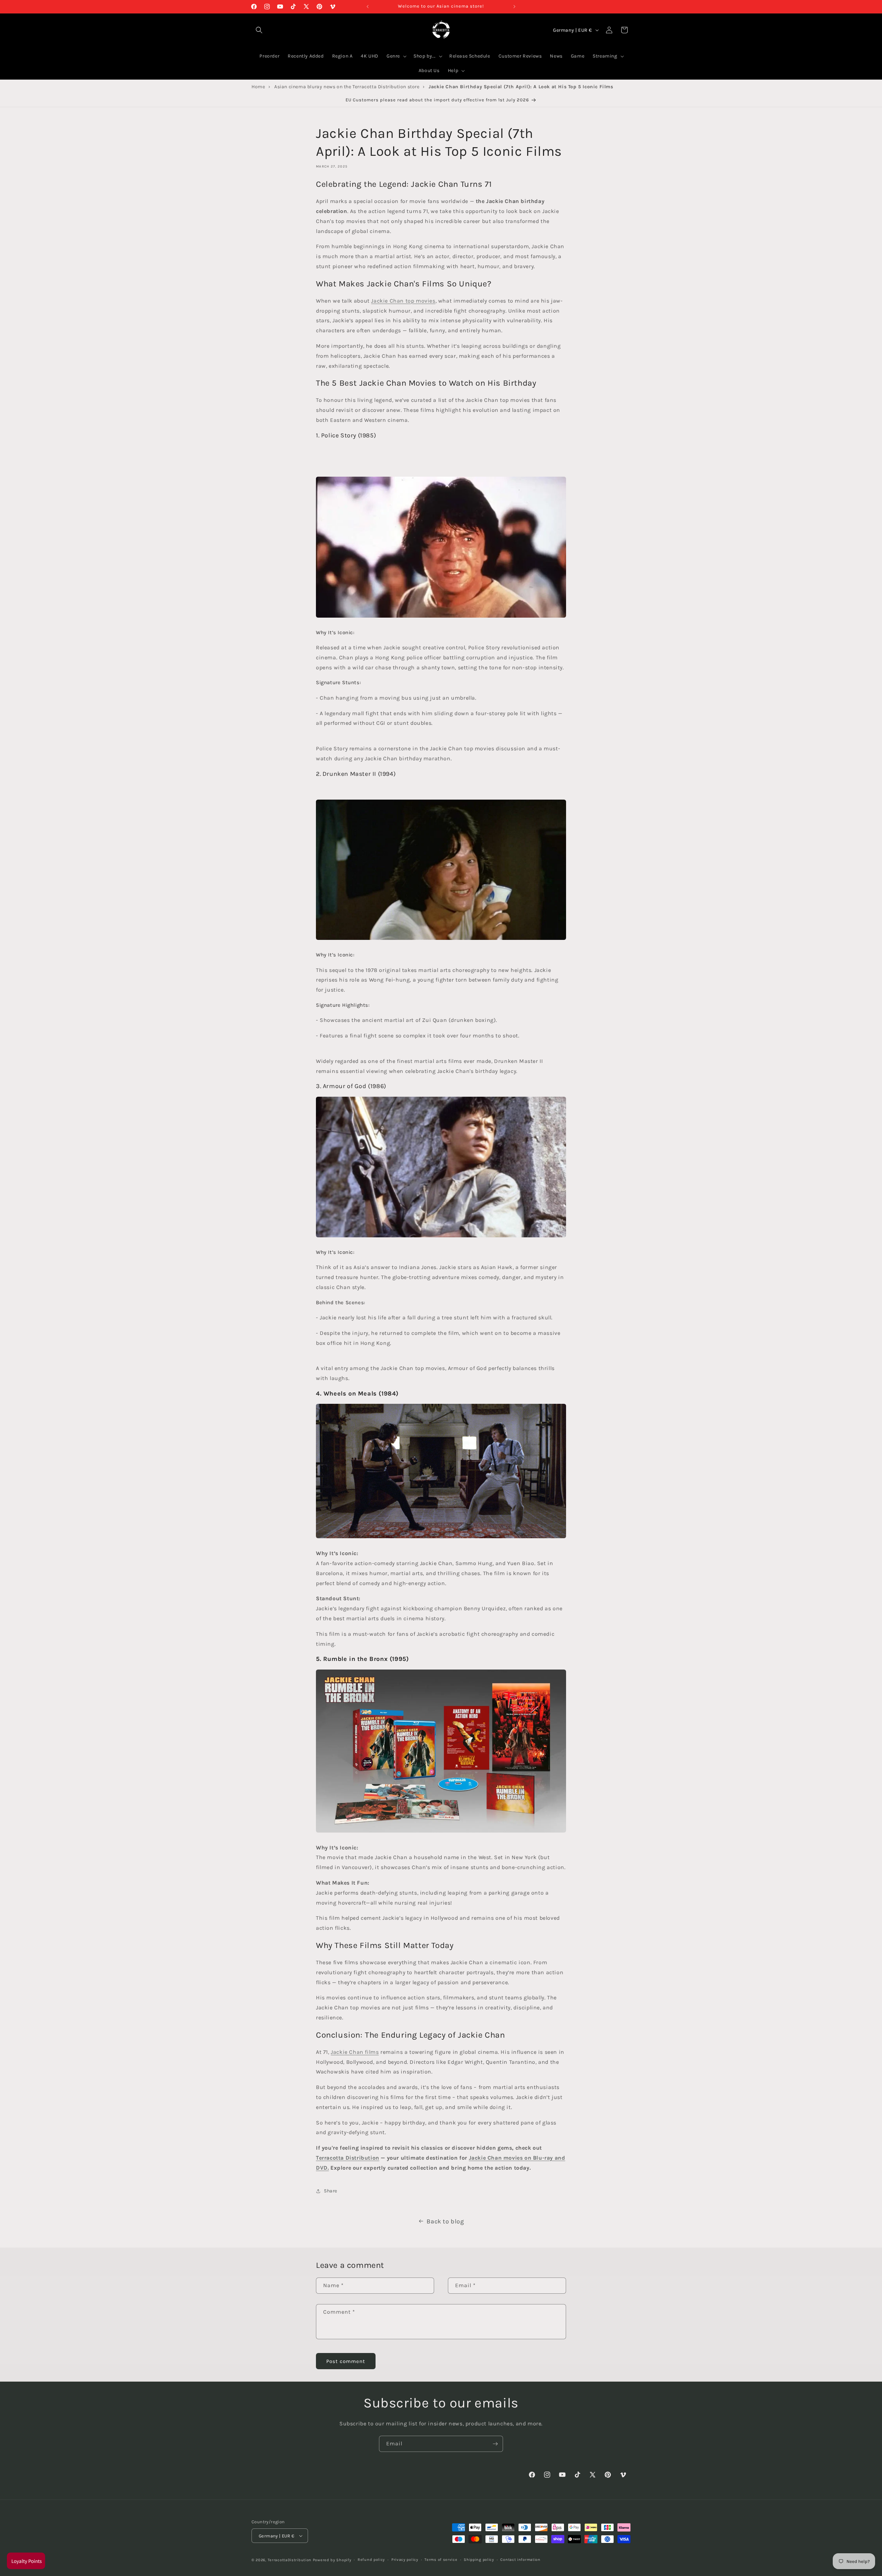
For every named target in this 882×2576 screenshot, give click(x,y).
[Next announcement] (514, 7)
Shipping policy (479, 2560)
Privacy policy (405, 2560)
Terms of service (441, 2560)
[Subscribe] (495, 2444)
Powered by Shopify (332, 2560)
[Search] (259, 30)
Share (331, 2191)
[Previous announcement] (368, 7)
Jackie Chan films (355, 2052)
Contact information (520, 2560)
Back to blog (445, 2221)
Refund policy (371, 2560)
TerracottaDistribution (290, 2560)
